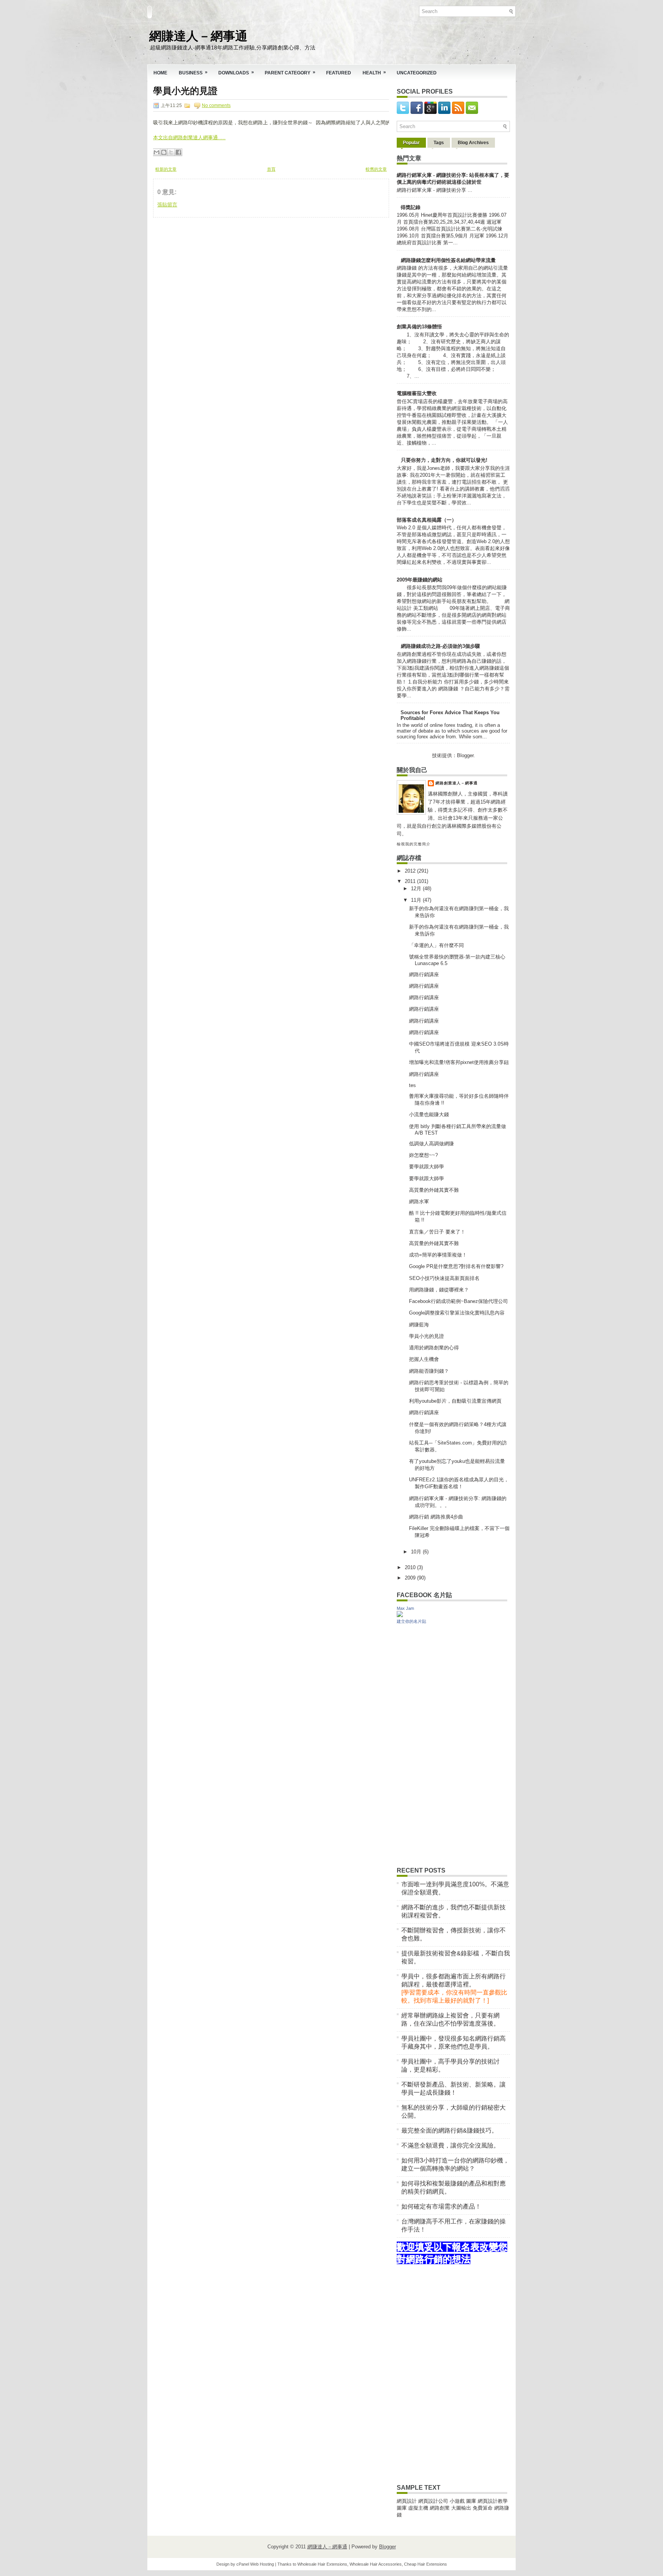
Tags (439, 143)
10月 (417, 1552)
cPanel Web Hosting (255, 2564)
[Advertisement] (211, 265)
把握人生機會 (424, 1359)
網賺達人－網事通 (198, 35)
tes (412, 1085)
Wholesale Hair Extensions (322, 2564)
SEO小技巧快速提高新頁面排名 (444, 1278)
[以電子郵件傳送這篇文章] (157, 152)
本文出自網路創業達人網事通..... (189, 138)
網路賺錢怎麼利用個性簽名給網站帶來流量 (448, 260)
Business (193, 72)
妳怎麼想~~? (423, 1155)
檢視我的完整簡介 (414, 844)
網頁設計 (407, 2501)
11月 (417, 900)
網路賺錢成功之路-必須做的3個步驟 (440, 646)
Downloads (236, 72)
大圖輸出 (462, 2508)
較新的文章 (166, 169)
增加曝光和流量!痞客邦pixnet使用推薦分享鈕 (459, 1062)
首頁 (271, 169)
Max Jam (405, 1608)
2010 (411, 1567)
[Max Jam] (400, 1615)
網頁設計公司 (433, 2501)
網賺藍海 (419, 1325)
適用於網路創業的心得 (434, 1348)
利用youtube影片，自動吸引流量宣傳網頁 (455, 1401)
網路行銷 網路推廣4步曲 (436, 1517)
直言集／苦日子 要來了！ (437, 1232)
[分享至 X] (171, 152)
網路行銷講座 (424, 974)
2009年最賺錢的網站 (420, 580)
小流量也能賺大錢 (429, 1114)
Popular (411, 143)
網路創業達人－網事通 (457, 783)
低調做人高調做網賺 (431, 1144)
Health (374, 72)
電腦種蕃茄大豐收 (417, 393)
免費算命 (483, 2508)
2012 (411, 871)
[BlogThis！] (164, 152)
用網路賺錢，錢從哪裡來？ (439, 1290)
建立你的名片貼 (411, 1621)
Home (160, 73)
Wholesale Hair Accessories (376, 2564)
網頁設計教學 (493, 2501)
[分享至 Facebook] (178, 152)
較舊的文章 (376, 169)
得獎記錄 (411, 207)
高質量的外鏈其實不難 (434, 1190)
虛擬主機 (418, 2508)
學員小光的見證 (185, 91)
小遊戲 (457, 2501)
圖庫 (471, 2501)
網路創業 (440, 2508)
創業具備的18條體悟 (419, 327)
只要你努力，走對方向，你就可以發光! (444, 460)
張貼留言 (167, 205)
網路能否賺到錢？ (429, 1371)
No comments (216, 105)
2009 (411, 1578)
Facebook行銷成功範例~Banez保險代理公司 (458, 1301)
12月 (417, 889)
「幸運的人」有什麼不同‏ (436, 945)
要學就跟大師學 (426, 1167)
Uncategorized (417, 73)
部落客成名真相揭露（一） (427, 520)
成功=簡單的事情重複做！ (438, 1255)
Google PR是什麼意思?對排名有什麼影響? (456, 1266)
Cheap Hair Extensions (426, 2564)
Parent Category (290, 72)
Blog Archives (473, 143)
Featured (339, 73)
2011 (411, 881)
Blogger (465, 755)
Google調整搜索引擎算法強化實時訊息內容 (457, 1313)
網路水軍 (419, 1202)
